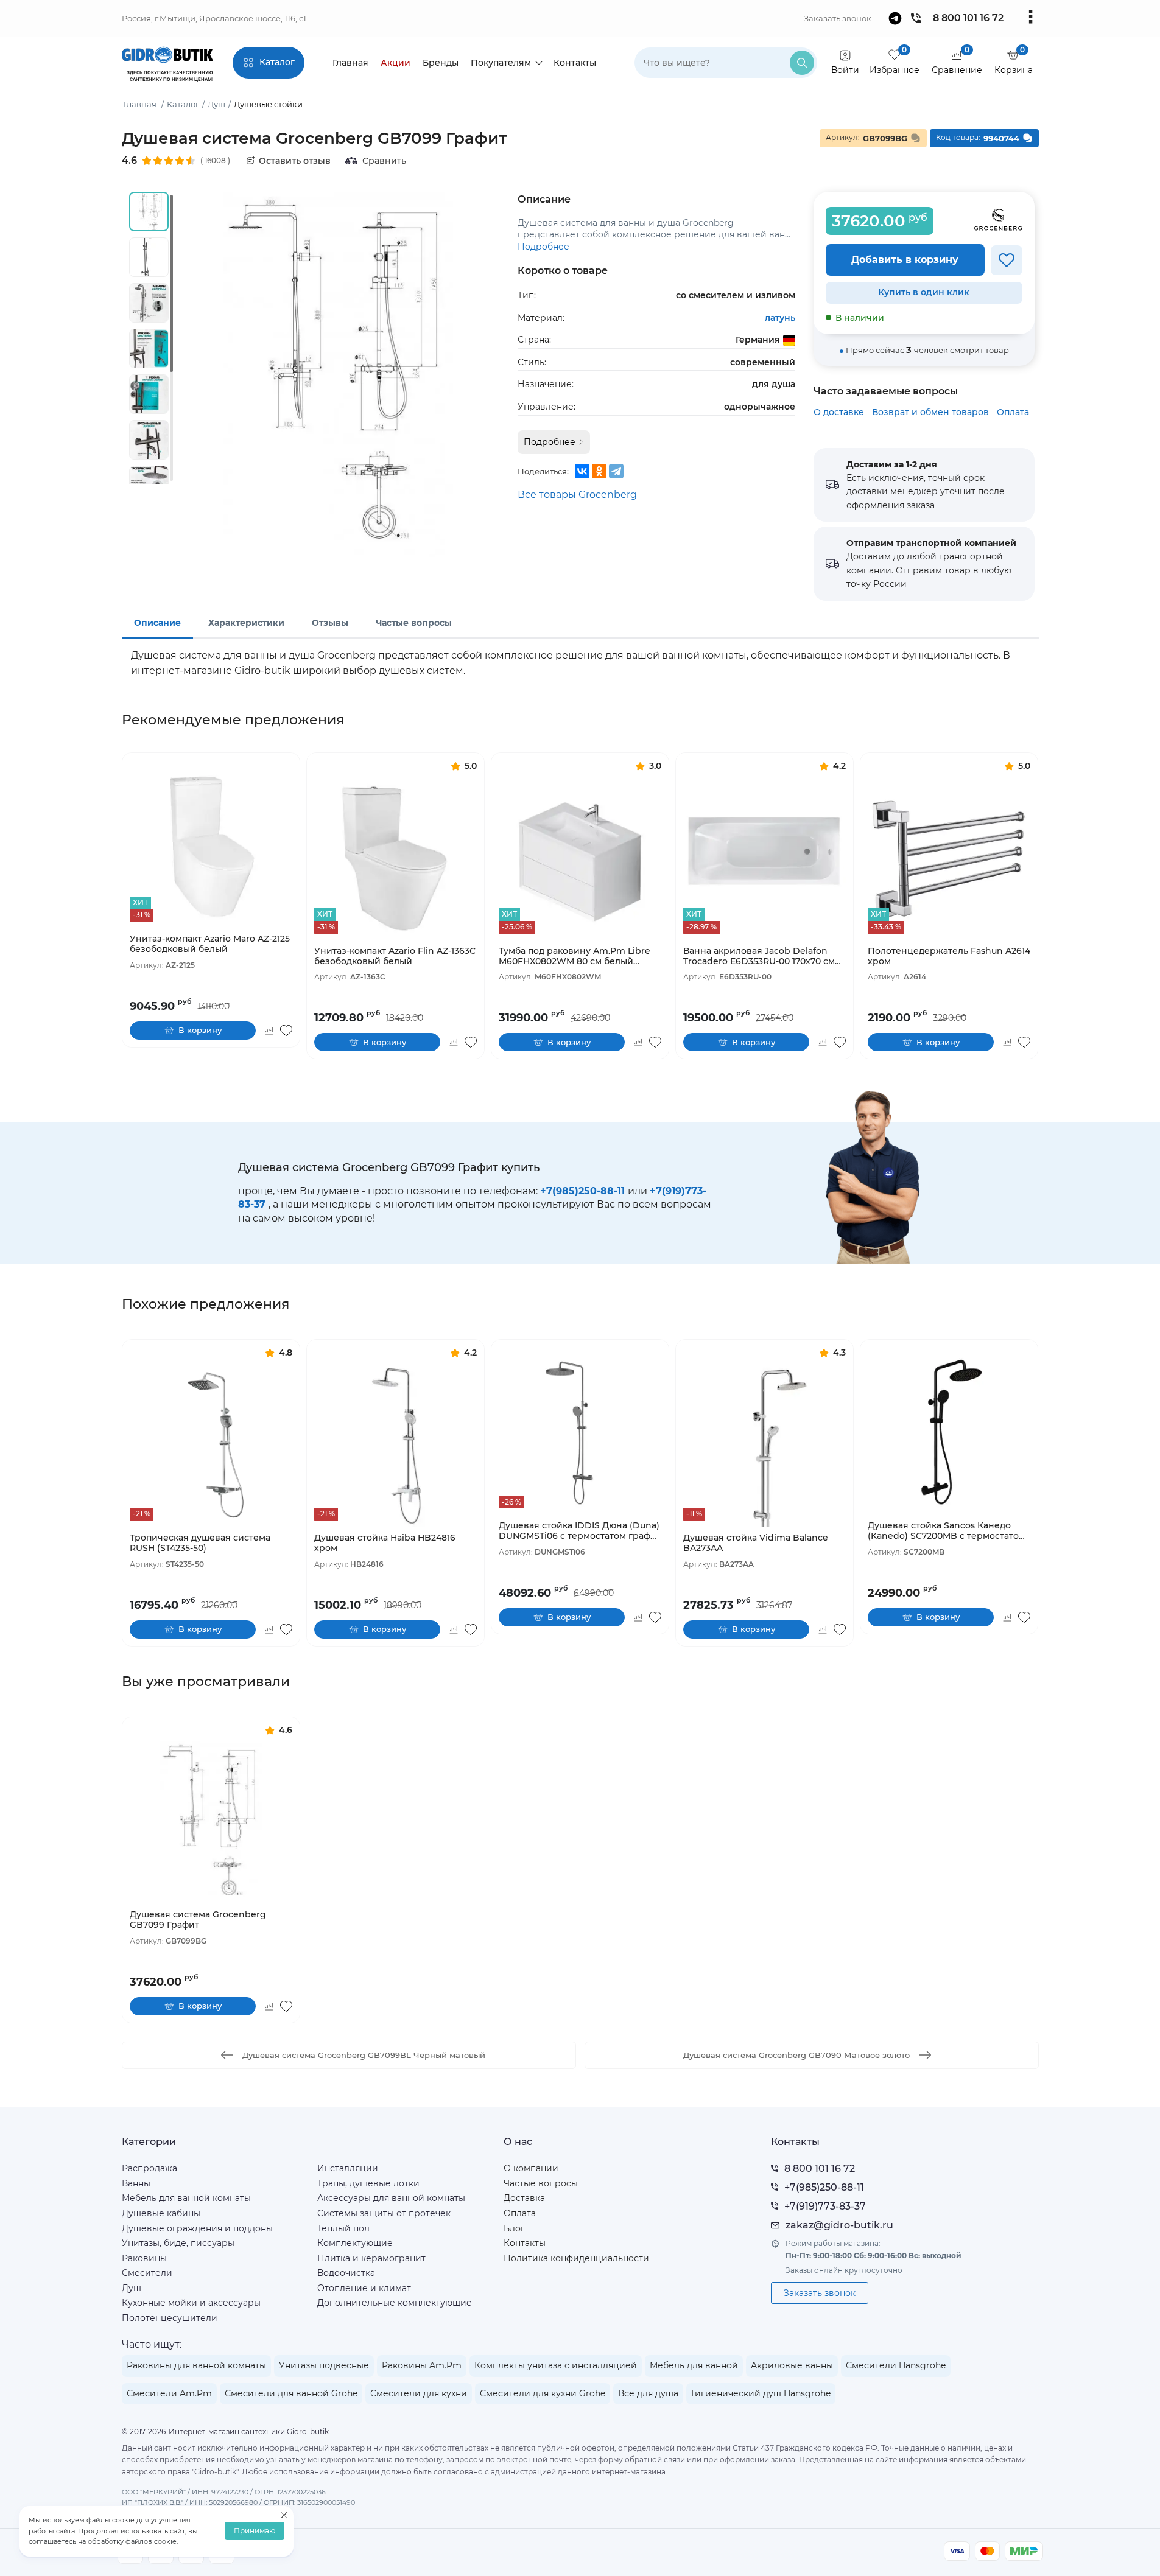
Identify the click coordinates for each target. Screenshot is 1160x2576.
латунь (780, 318)
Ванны (136, 2183)
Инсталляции (348, 2168)
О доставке (839, 412)
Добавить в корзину (905, 260)
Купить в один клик (924, 292)
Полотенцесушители (170, 2318)
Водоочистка (346, 2273)
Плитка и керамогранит (371, 2258)
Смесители (147, 2273)
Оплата (1013, 412)
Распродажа (149, 2168)
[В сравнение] (269, 1031)
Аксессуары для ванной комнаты (391, 2198)
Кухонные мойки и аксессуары (191, 2303)
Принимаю (255, 2531)
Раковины (144, 2258)
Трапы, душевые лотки (368, 2183)
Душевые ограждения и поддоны (197, 2228)
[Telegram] (616, 471)
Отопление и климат (364, 2288)
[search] (802, 63)
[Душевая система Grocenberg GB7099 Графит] (211, 1822)
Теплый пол (343, 2228)
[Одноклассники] (599, 471)
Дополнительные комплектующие (395, 2303)
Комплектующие (355, 2243)
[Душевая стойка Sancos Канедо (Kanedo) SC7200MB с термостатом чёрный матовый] (949, 1433)
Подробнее (543, 247)
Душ (132, 2288)
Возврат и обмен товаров (930, 412)
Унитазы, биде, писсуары (178, 2243)
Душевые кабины (161, 2213)
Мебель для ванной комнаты (186, 2198)
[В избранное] (1007, 260)
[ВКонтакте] (582, 471)
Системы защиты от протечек (384, 2213)
